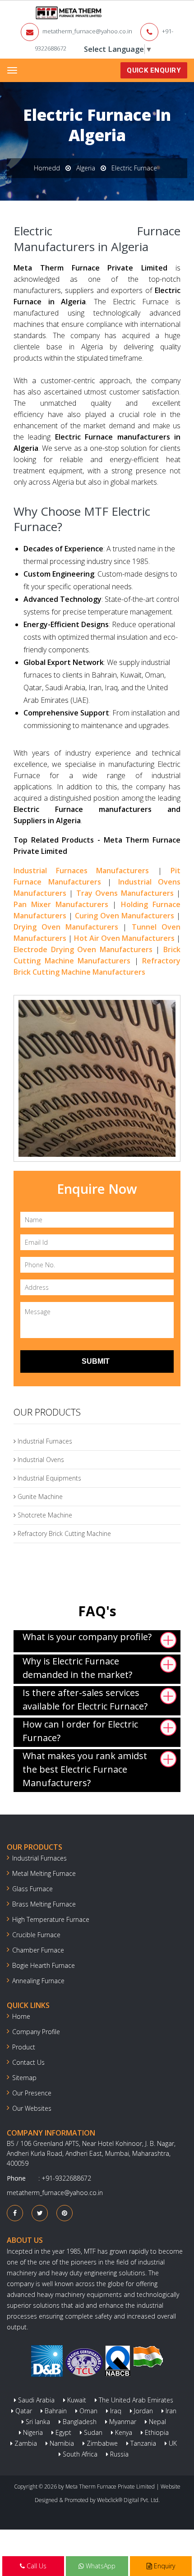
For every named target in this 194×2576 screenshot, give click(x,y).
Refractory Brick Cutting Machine (63, 1533)
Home (21, 2016)
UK (172, 2443)
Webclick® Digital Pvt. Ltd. (128, 2500)
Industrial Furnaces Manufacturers (81, 871)
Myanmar (122, 2422)
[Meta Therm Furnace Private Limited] (41, 13)
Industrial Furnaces (44, 1441)
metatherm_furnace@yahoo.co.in (87, 31)
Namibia (61, 2443)
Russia (118, 2454)
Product (24, 2047)
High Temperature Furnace (51, 1919)
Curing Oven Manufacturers (125, 916)
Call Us (36, 2566)
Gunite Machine (39, 1497)
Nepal (157, 2422)
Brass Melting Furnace (44, 1904)
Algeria (86, 168)
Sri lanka (37, 2422)
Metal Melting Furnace (44, 1873)
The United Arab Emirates (135, 2400)
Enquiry (164, 2566)
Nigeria (32, 2432)
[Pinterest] (65, 2213)
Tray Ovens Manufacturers (125, 893)
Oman (88, 2411)
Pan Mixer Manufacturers (61, 904)
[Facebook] (15, 2213)
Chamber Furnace (38, 1950)
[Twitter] (40, 2213)
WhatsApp (100, 2566)
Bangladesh (79, 2422)
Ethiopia (156, 2432)
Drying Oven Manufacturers (66, 927)
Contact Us (28, 2062)
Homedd (47, 168)
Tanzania (142, 2443)
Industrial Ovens (40, 1460)
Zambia (25, 2443)
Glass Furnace (32, 1889)
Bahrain (55, 2411)
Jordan (143, 2411)
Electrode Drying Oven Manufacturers (83, 949)
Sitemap (24, 2078)
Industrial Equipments (48, 1478)
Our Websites (32, 2108)
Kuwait (76, 2400)
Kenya (123, 2432)
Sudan (92, 2432)
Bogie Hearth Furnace (44, 1965)
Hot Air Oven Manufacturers (124, 938)
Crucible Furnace (36, 1935)
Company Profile (36, 2032)
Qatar (23, 2411)
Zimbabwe (101, 2443)
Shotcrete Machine (44, 1515)
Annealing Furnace (38, 1981)
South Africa (79, 2454)
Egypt (62, 2432)
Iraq (115, 2411)
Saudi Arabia (35, 2400)
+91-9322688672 (66, 2178)
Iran (170, 2411)
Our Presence (32, 2093)
